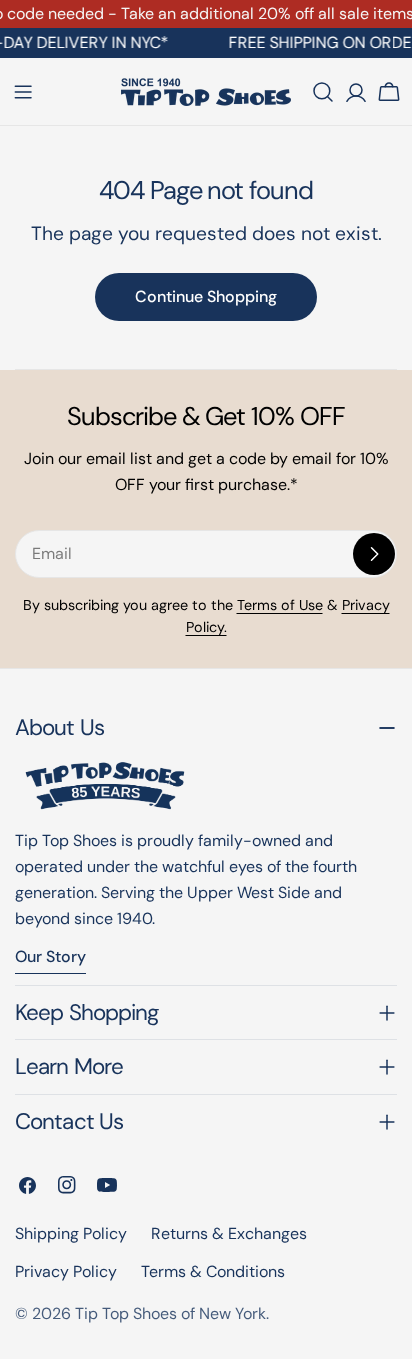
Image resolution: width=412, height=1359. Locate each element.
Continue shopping (206, 296)
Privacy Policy (66, 1271)
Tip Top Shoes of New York (170, 1313)
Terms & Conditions (213, 1271)
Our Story (50, 956)
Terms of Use (280, 605)
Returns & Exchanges (229, 1233)
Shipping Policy (71, 1233)
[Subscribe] (374, 554)
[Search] (323, 92)
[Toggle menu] (23, 92)
